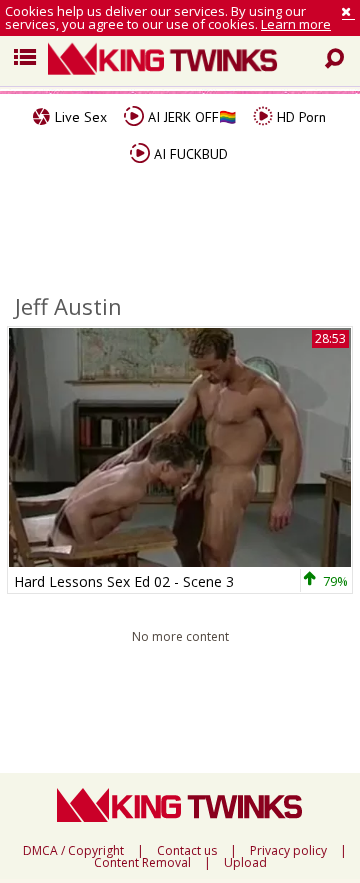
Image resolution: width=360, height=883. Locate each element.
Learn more (296, 24)
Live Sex (79, 117)
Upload (245, 863)
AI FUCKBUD (189, 154)
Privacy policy (288, 851)
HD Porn (299, 117)
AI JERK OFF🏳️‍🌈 (190, 117)
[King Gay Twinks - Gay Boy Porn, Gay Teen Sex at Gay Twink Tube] (188, 61)
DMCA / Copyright (73, 851)
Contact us (187, 851)
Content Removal (142, 863)
